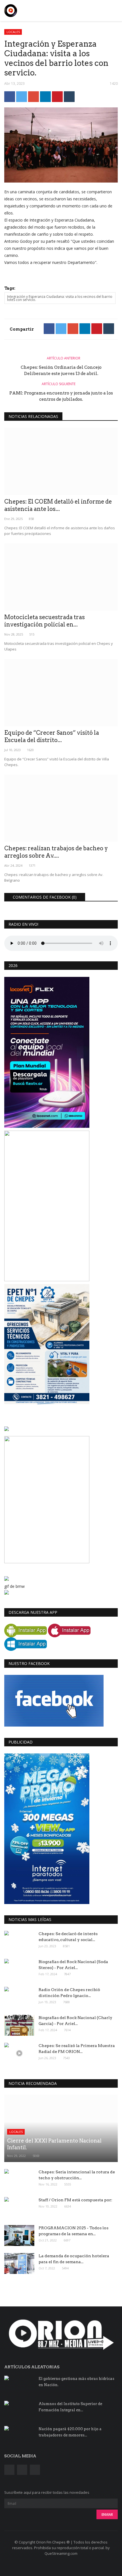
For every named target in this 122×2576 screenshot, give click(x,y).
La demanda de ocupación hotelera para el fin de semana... (74, 2259)
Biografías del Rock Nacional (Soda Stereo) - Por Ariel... (73, 1965)
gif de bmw (14, 1586)
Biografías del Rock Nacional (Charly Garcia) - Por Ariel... (75, 2021)
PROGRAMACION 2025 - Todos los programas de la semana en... (73, 2231)
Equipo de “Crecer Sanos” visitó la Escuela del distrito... (52, 736)
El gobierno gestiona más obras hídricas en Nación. (76, 2382)
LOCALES (13, 32)
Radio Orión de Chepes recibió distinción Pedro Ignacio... (69, 1993)
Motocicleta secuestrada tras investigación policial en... (45, 621)
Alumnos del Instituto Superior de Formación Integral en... (70, 2407)
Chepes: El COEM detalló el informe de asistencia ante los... (58, 505)
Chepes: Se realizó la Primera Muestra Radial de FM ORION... (77, 2049)
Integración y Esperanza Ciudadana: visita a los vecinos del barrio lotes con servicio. (60, 298)
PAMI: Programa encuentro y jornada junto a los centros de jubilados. (61, 396)
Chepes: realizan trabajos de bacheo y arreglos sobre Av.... (56, 852)
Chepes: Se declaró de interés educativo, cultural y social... (68, 1937)
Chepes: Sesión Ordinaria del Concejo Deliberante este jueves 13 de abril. (61, 370)
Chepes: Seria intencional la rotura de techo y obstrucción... (77, 2175)
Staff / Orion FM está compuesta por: (75, 2200)
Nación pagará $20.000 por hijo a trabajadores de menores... (70, 2432)
